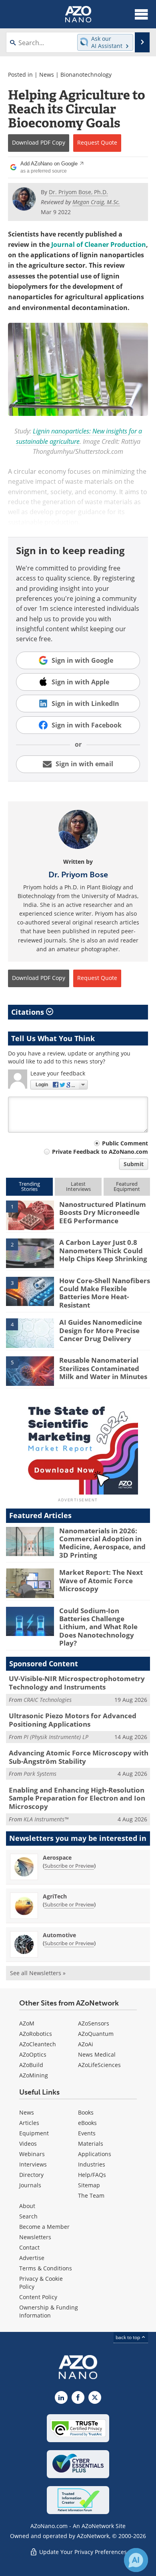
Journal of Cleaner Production (98, 244)
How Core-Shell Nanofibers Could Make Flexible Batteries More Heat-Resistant (105, 1293)
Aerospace (57, 1857)
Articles (29, 2123)
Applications (95, 2154)
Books (86, 2112)
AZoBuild (31, 2065)
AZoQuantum (96, 2034)
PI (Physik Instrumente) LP (56, 1737)
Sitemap (89, 2185)
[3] (30, 1291)
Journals (30, 2185)
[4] (30, 1333)
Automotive (59, 1935)
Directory (31, 2175)
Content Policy (38, 2297)
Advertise (32, 2258)
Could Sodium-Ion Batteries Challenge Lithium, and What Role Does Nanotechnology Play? (98, 1627)
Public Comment (125, 1143)
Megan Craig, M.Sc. (96, 202)
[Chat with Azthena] (136, 2560)
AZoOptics (33, 2054)
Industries (92, 2164)
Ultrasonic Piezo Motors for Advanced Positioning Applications (73, 1720)
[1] (30, 1214)
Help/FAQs (92, 2175)
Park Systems (40, 1774)
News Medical (97, 2054)
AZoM (27, 2023)
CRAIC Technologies (48, 1700)
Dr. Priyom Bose (78, 875)
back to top (128, 2337)
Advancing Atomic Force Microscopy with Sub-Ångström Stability (79, 1757)
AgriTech (55, 1896)
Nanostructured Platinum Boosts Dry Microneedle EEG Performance (103, 1212)
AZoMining (34, 2075)
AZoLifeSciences (99, 2065)
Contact (29, 2247)
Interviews (33, 2164)
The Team (91, 2195)
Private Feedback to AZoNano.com (100, 1152)
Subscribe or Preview (69, 1866)
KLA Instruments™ (46, 1819)
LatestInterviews (78, 1186)
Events (87, 2133)
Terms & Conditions (46, 2268)
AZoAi (86, 2044)
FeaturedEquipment (127, 1186)
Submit (134, 1164)
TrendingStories (29, 1186)
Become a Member (44, 2227)
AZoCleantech (38, 2044)
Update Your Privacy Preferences (82, 2552)
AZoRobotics (36, 2034)
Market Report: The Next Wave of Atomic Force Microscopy (101, 1580)
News (47, 75)
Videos (28, 2144)
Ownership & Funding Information (49, 2311)
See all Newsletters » (38, 1973)
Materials (91, 2144)
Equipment (34, 2133)
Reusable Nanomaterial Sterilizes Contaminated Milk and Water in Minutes (103, 1368)
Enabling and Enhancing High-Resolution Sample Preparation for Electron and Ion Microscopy (77, 1798)
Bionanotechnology (86, 75)
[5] (30, 1371)
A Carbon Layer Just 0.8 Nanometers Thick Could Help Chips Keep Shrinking (103, 1250)
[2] (30, 1253)
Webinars (32, 2154)
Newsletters (35, 2237)
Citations (29, 1012)
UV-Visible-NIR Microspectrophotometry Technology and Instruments (77, 1683)
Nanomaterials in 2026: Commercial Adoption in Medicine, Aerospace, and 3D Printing (102, 1543)
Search (28, 2216)
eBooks (87, 2123)
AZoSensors (94, 2023)
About (27, 2206)
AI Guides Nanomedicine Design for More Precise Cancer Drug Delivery (101, 1330)
